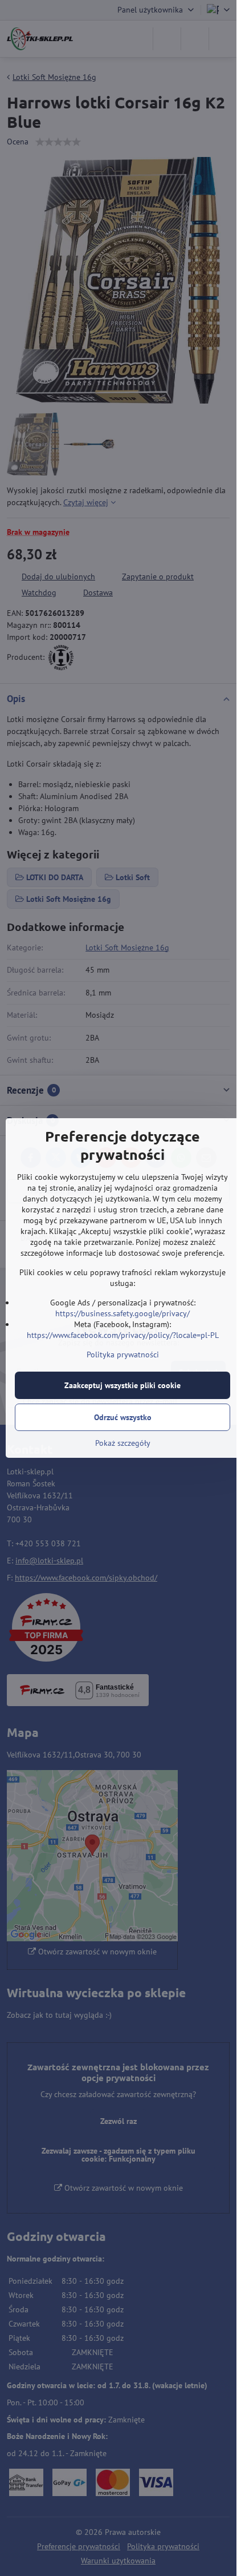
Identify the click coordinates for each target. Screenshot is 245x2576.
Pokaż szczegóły (123, 1443)
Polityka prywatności (123, 1354)
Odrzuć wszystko (123, 1417)
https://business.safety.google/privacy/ (122, 1313)
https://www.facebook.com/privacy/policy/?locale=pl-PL (123, 1335)
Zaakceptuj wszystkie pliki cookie (122, 1385)
